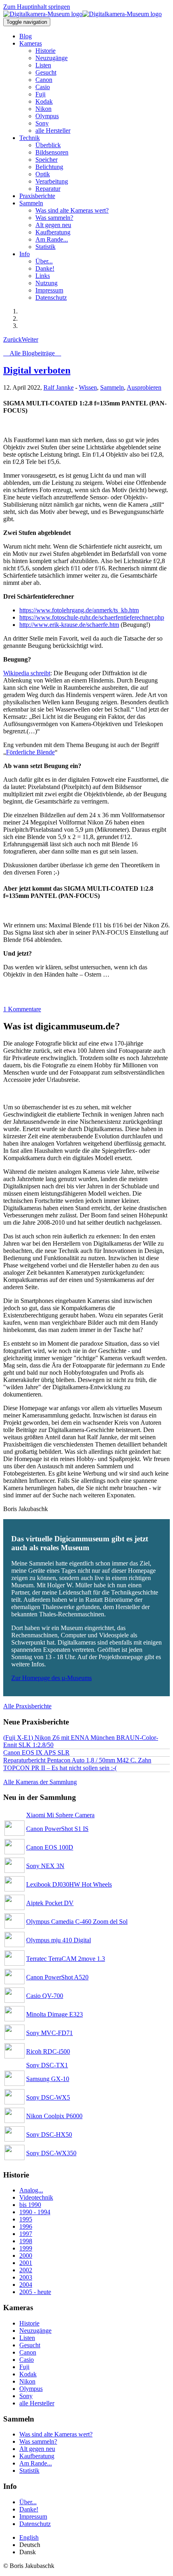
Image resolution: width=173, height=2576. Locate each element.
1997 (26, 2234)
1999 (26, 2248)
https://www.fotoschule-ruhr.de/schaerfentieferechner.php (92, 617)
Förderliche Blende (30, 752)
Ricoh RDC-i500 (48, 2051)
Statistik (29, 2471)
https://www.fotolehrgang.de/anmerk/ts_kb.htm (79, 610)
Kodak (28, 2374)
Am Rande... (36, 2463)
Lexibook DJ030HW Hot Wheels (69, 1884)
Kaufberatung (37, 2456)
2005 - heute (35, 2292)
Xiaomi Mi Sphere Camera (60, 1815)
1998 (26, 2241)
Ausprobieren (144, 387)
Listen (27, 2338)
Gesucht (30, 2345)
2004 (26, 2285)
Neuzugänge (35, 2331)
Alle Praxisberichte (27, 1706)
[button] (31, 43)
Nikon (27, 2381)
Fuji (24, 2367)
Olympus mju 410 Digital (59, 1940)
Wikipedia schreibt (27, 673)
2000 (26, 2256)
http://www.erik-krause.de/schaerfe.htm (69, 625)
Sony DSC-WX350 (51, 2153)
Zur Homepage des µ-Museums (51, 1678)
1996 (26, 2226)
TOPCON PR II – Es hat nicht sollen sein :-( (60, 1768)
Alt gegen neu (37, 2449)
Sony (26, 2396)
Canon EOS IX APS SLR (36, 1752)
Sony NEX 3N (45, 1866)
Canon (28, 2352)
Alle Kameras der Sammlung (40, 1782)
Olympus (31, 2389)
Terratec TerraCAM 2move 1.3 (66, 1959)
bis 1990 (30, 2205)
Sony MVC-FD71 (49, 2033)
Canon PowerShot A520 (57, 1977)
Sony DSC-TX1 (47, 2065)
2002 (26, 2270)
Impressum (33, 2517)
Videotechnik (36, 2197)
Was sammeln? (38, 2441)
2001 (26, 2263)
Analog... (31, 2190)
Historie (29, 2323)
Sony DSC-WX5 (48, 2097)
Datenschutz (35, 2524)
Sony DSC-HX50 (49, 2134)
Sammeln (112, 387)
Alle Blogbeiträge (32, 353)
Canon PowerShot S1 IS (57, 1829)
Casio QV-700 (45, 1996)
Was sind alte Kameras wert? (56, 2434)
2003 (26, 2277)
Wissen (88, 387)
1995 (26, 2219)
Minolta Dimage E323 (55, 2014)
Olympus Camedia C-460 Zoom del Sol (77, 1922)
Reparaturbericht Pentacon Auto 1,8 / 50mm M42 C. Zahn (77, 1760)
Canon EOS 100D (50, 1847)
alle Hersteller (37, 2403)
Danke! (29, 2509)
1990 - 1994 (35, 2212)
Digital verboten (37, 370)
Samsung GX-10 (48, 2079)
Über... (28, 2502)
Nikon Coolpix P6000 (54, 2116)
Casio (27, 2360)
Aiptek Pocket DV (50, 1903)
